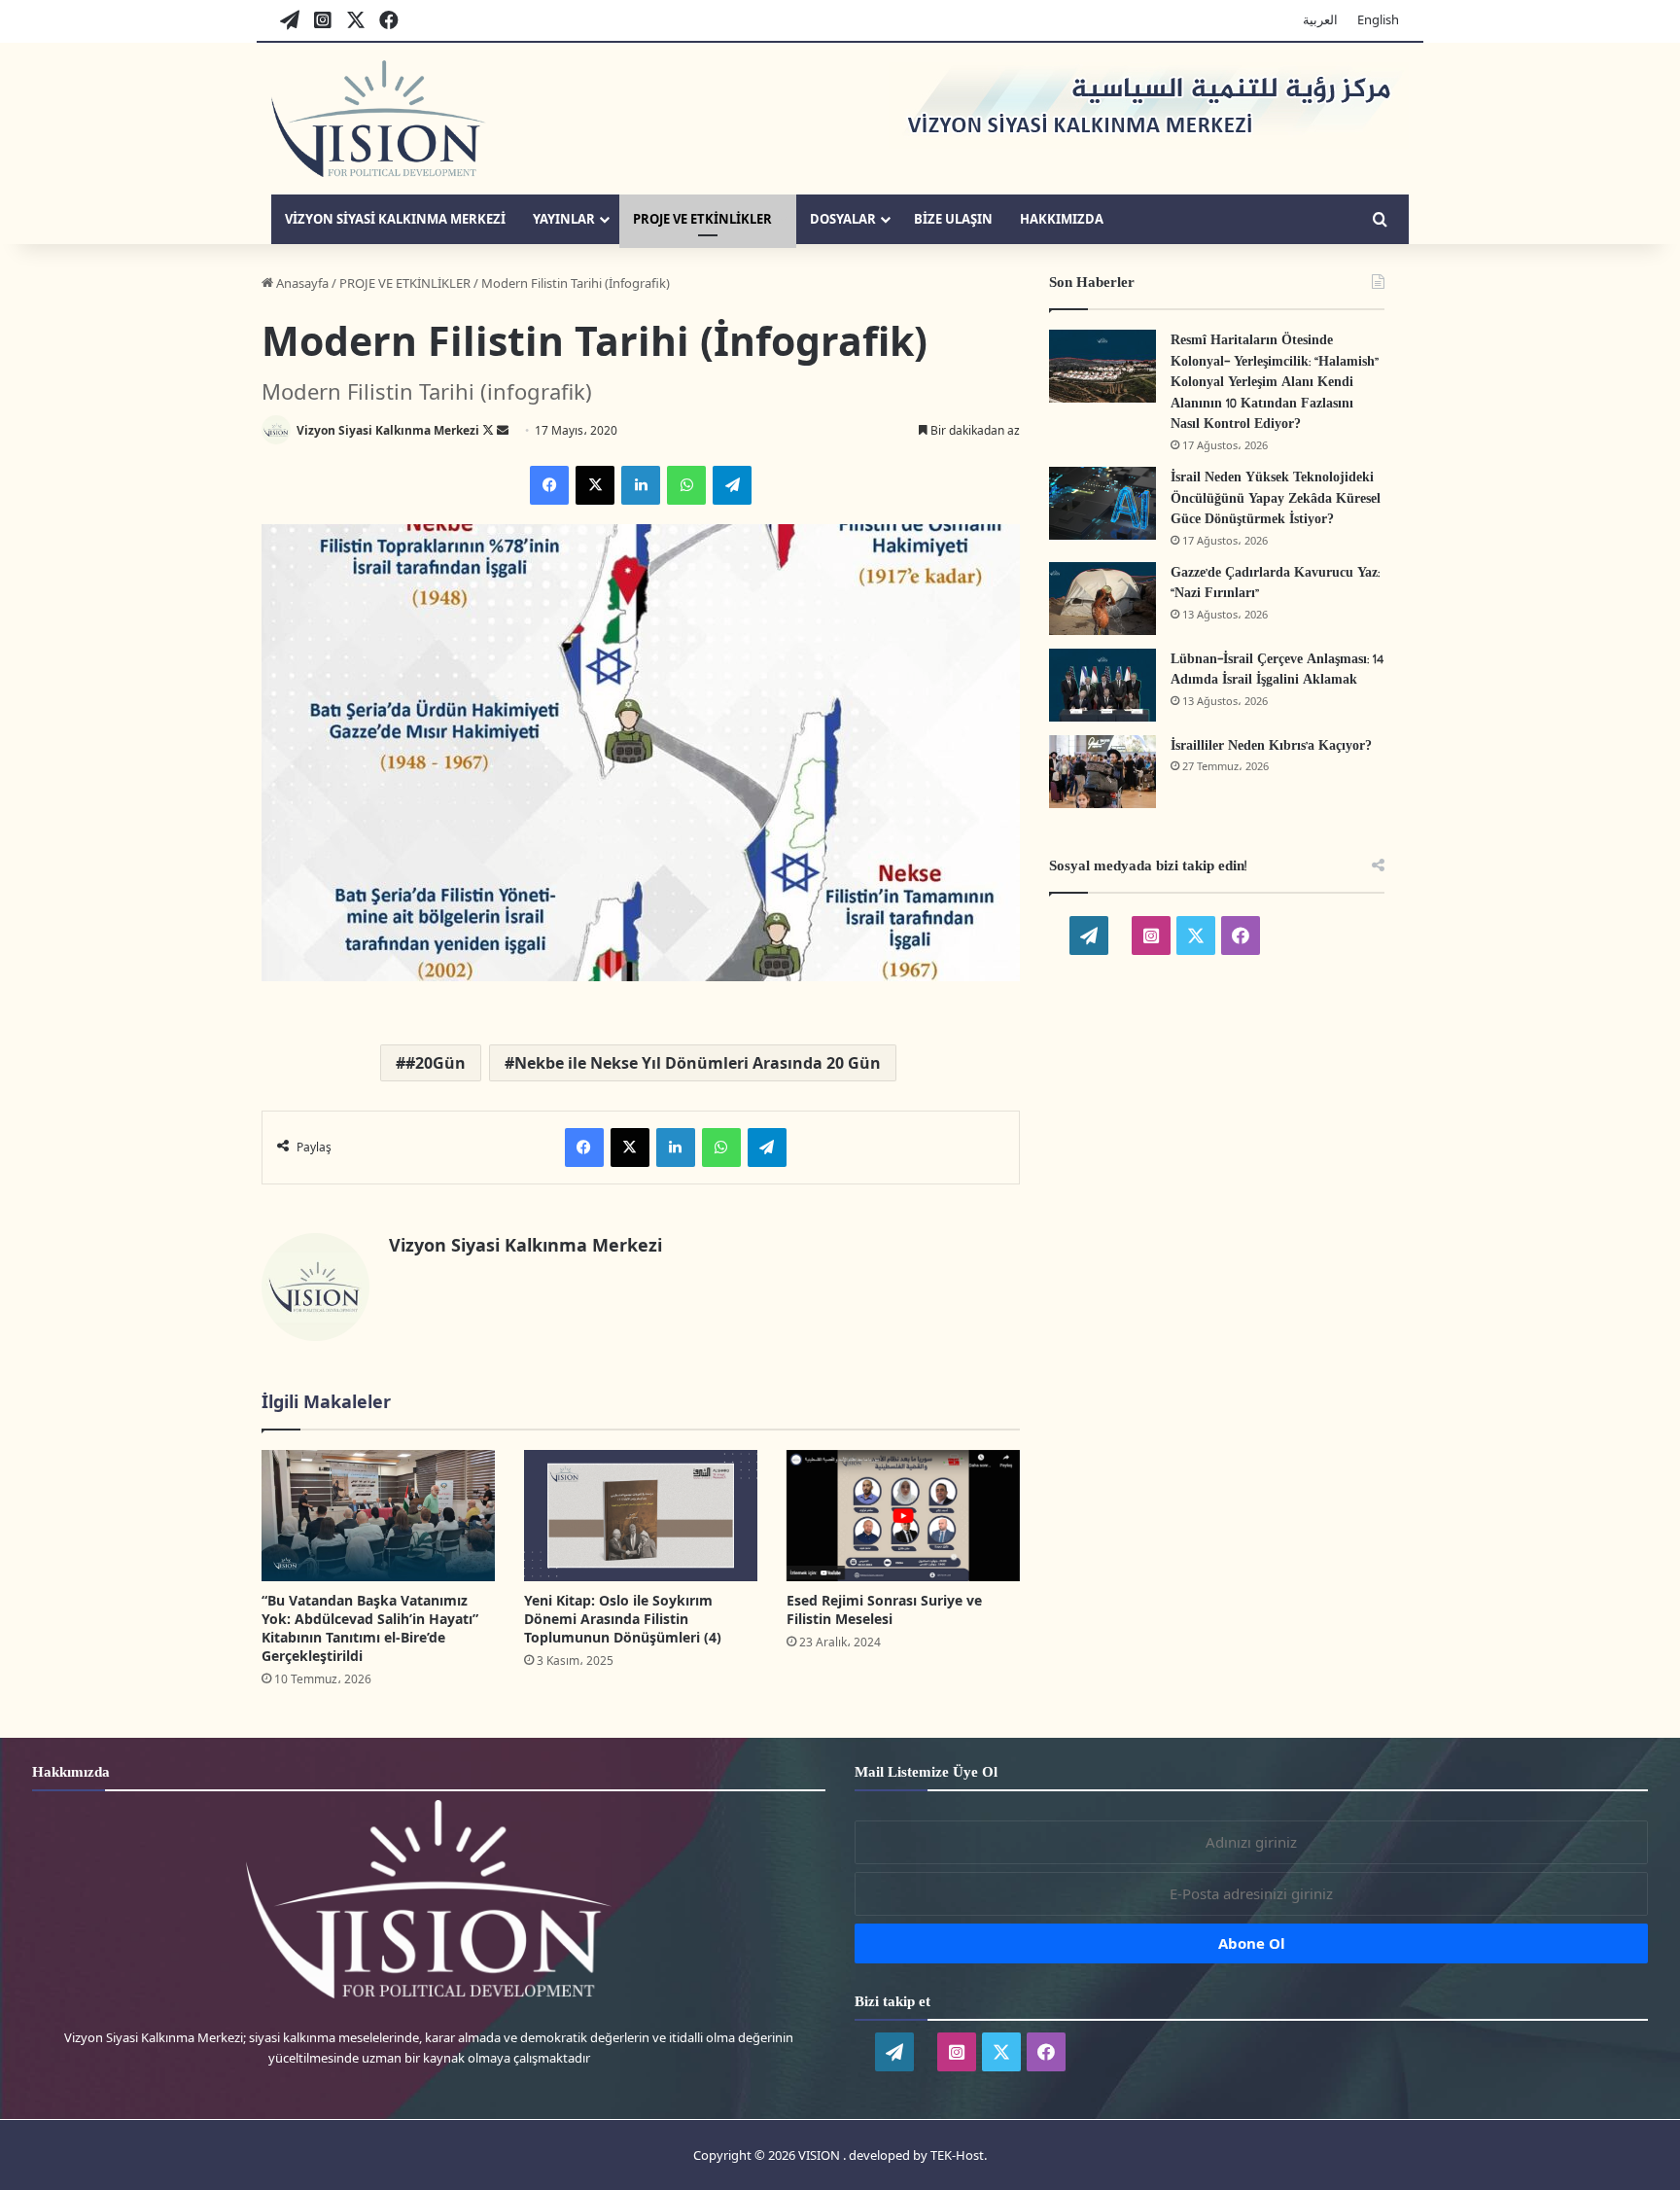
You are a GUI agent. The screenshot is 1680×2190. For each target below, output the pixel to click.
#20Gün (436, 1063)
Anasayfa (301, 283)
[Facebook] (549, 485)
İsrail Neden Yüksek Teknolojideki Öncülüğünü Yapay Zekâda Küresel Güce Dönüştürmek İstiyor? (1276, 499)
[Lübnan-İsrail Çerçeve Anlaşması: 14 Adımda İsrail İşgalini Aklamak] (1102, 685)
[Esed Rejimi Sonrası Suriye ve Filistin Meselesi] (903, 1516)
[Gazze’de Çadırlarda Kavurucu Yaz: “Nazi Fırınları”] (1102, 599)
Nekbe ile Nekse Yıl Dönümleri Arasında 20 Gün (698, 1063)
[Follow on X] (490, 430)
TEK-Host (957, 2155)
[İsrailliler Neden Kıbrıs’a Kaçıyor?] (1102, 772)
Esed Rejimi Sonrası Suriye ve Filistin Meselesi (884, 1609)
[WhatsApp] (686, 485)
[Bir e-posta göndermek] (503, 430)
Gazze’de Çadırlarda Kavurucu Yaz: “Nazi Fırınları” (1275, 584)
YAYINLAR (564, 219)
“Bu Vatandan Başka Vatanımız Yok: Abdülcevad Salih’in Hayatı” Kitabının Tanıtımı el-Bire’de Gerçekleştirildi (370, 1628)
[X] (595, 485)
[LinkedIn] (641, 485)
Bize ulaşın (953, 219)
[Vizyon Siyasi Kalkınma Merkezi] (379, 119)
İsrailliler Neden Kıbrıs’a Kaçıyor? (1271, 746)
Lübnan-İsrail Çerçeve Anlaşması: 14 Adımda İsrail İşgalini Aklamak (1277, 671)
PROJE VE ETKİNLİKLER (702, 219)
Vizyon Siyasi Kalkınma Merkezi (395, 219)
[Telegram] (732, 485)
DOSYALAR (843, 219)
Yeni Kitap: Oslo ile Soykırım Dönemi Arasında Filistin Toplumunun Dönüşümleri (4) (623, 1619)
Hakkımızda (1062, 219)
